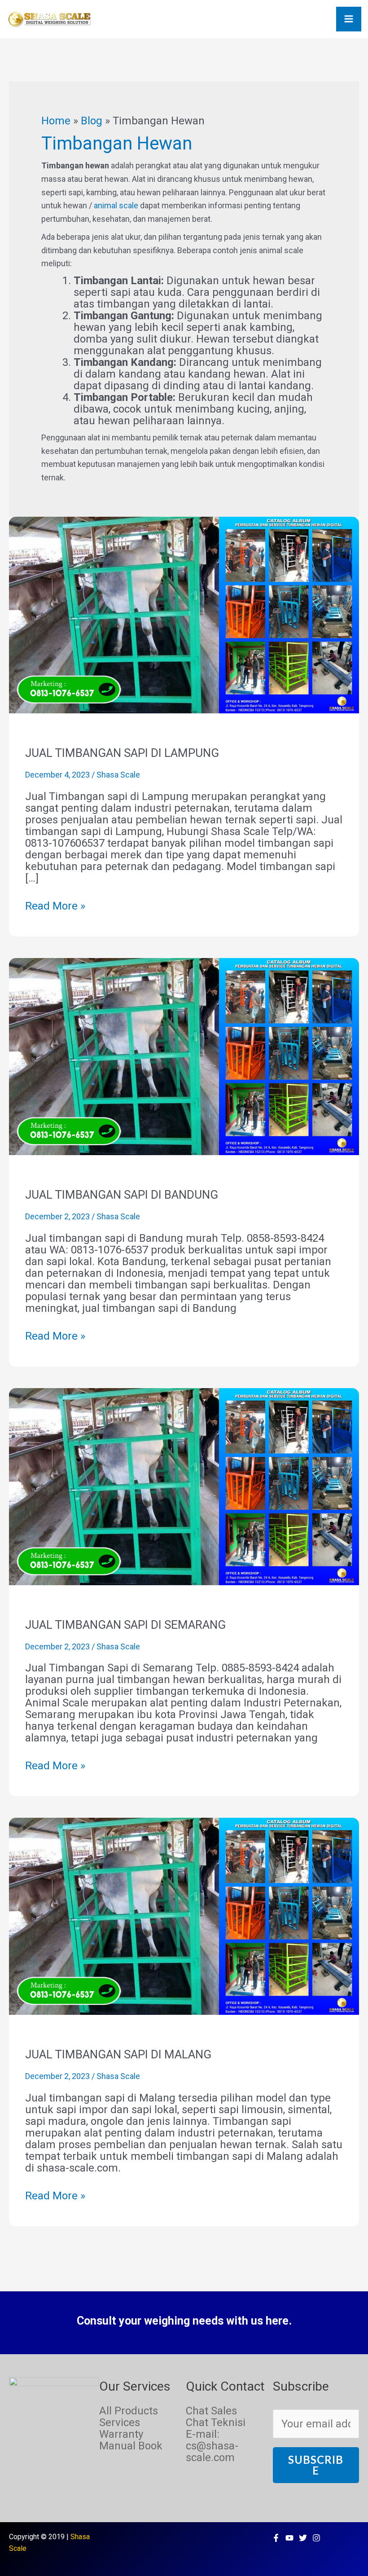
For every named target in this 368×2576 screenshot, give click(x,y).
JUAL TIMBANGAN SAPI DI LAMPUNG (122, 753)
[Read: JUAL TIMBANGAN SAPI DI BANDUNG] (184, 1056)
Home (56, 121)
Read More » (55, 906)
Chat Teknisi (216, 2422)
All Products (129, 2411)
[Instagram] (316, 2538)
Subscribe (316, 2465)
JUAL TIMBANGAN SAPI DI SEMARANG (125, 1625)
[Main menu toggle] (349, 19)
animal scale (116, 205)
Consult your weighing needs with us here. (184, 2321)
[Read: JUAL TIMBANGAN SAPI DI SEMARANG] (184, 1486)
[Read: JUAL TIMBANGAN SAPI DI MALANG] (184, 1916)
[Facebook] (276, 2538)
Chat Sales (211, 2411)
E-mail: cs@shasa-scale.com (212, 2446)
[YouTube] (289, 2538)
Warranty (121, 2434)
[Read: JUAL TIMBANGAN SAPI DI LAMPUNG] (184, 614)
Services (120, 2422)
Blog (92, 121)
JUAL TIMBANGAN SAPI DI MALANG (118, 2054)
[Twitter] (303, 2538)
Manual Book (131, 2446)
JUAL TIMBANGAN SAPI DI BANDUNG (122, 1195)
